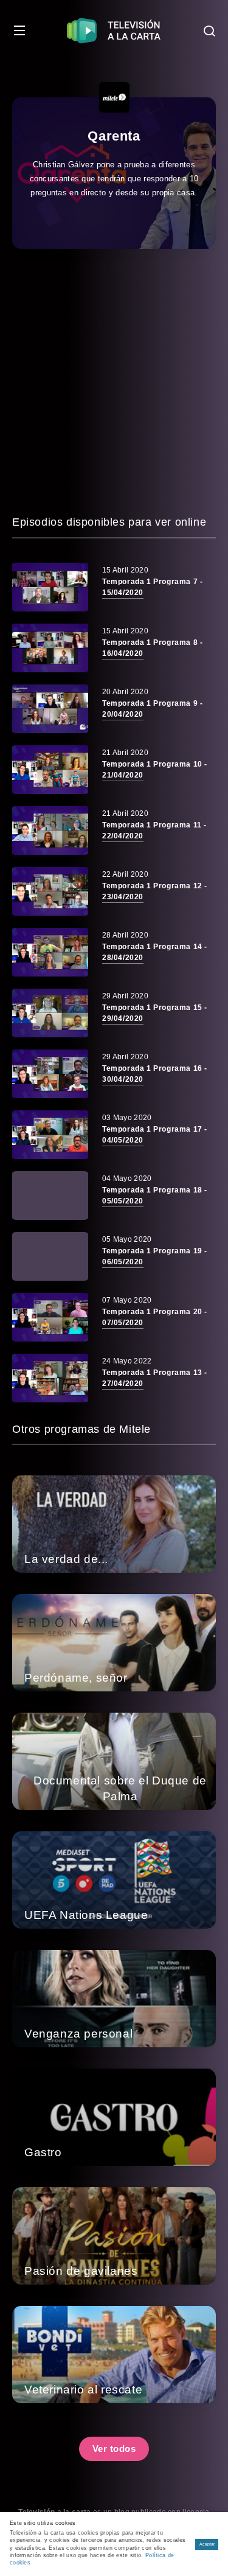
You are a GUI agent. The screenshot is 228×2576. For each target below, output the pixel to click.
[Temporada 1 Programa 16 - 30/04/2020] (50, 1074)
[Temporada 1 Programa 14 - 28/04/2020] (50, 952)
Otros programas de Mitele (81, 1429)
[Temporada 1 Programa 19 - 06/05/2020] (50, 1256)
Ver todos (114, 2449)
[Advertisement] (114, 381)
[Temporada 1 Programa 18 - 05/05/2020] (50, 1196)
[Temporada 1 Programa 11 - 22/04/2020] (50, 830)
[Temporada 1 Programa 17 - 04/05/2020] (50, 1135)
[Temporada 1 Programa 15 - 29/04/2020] (50, 1013)
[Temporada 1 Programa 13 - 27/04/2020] (50, 1378)
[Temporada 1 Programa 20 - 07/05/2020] (50, 1317)
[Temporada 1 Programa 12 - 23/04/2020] (50, 891)
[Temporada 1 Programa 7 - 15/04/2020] (50, 587)
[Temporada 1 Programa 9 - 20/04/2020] (50, 709)
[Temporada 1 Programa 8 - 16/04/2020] (50, 648)
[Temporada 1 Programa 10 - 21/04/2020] (50, 770)
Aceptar (207, 2544)
